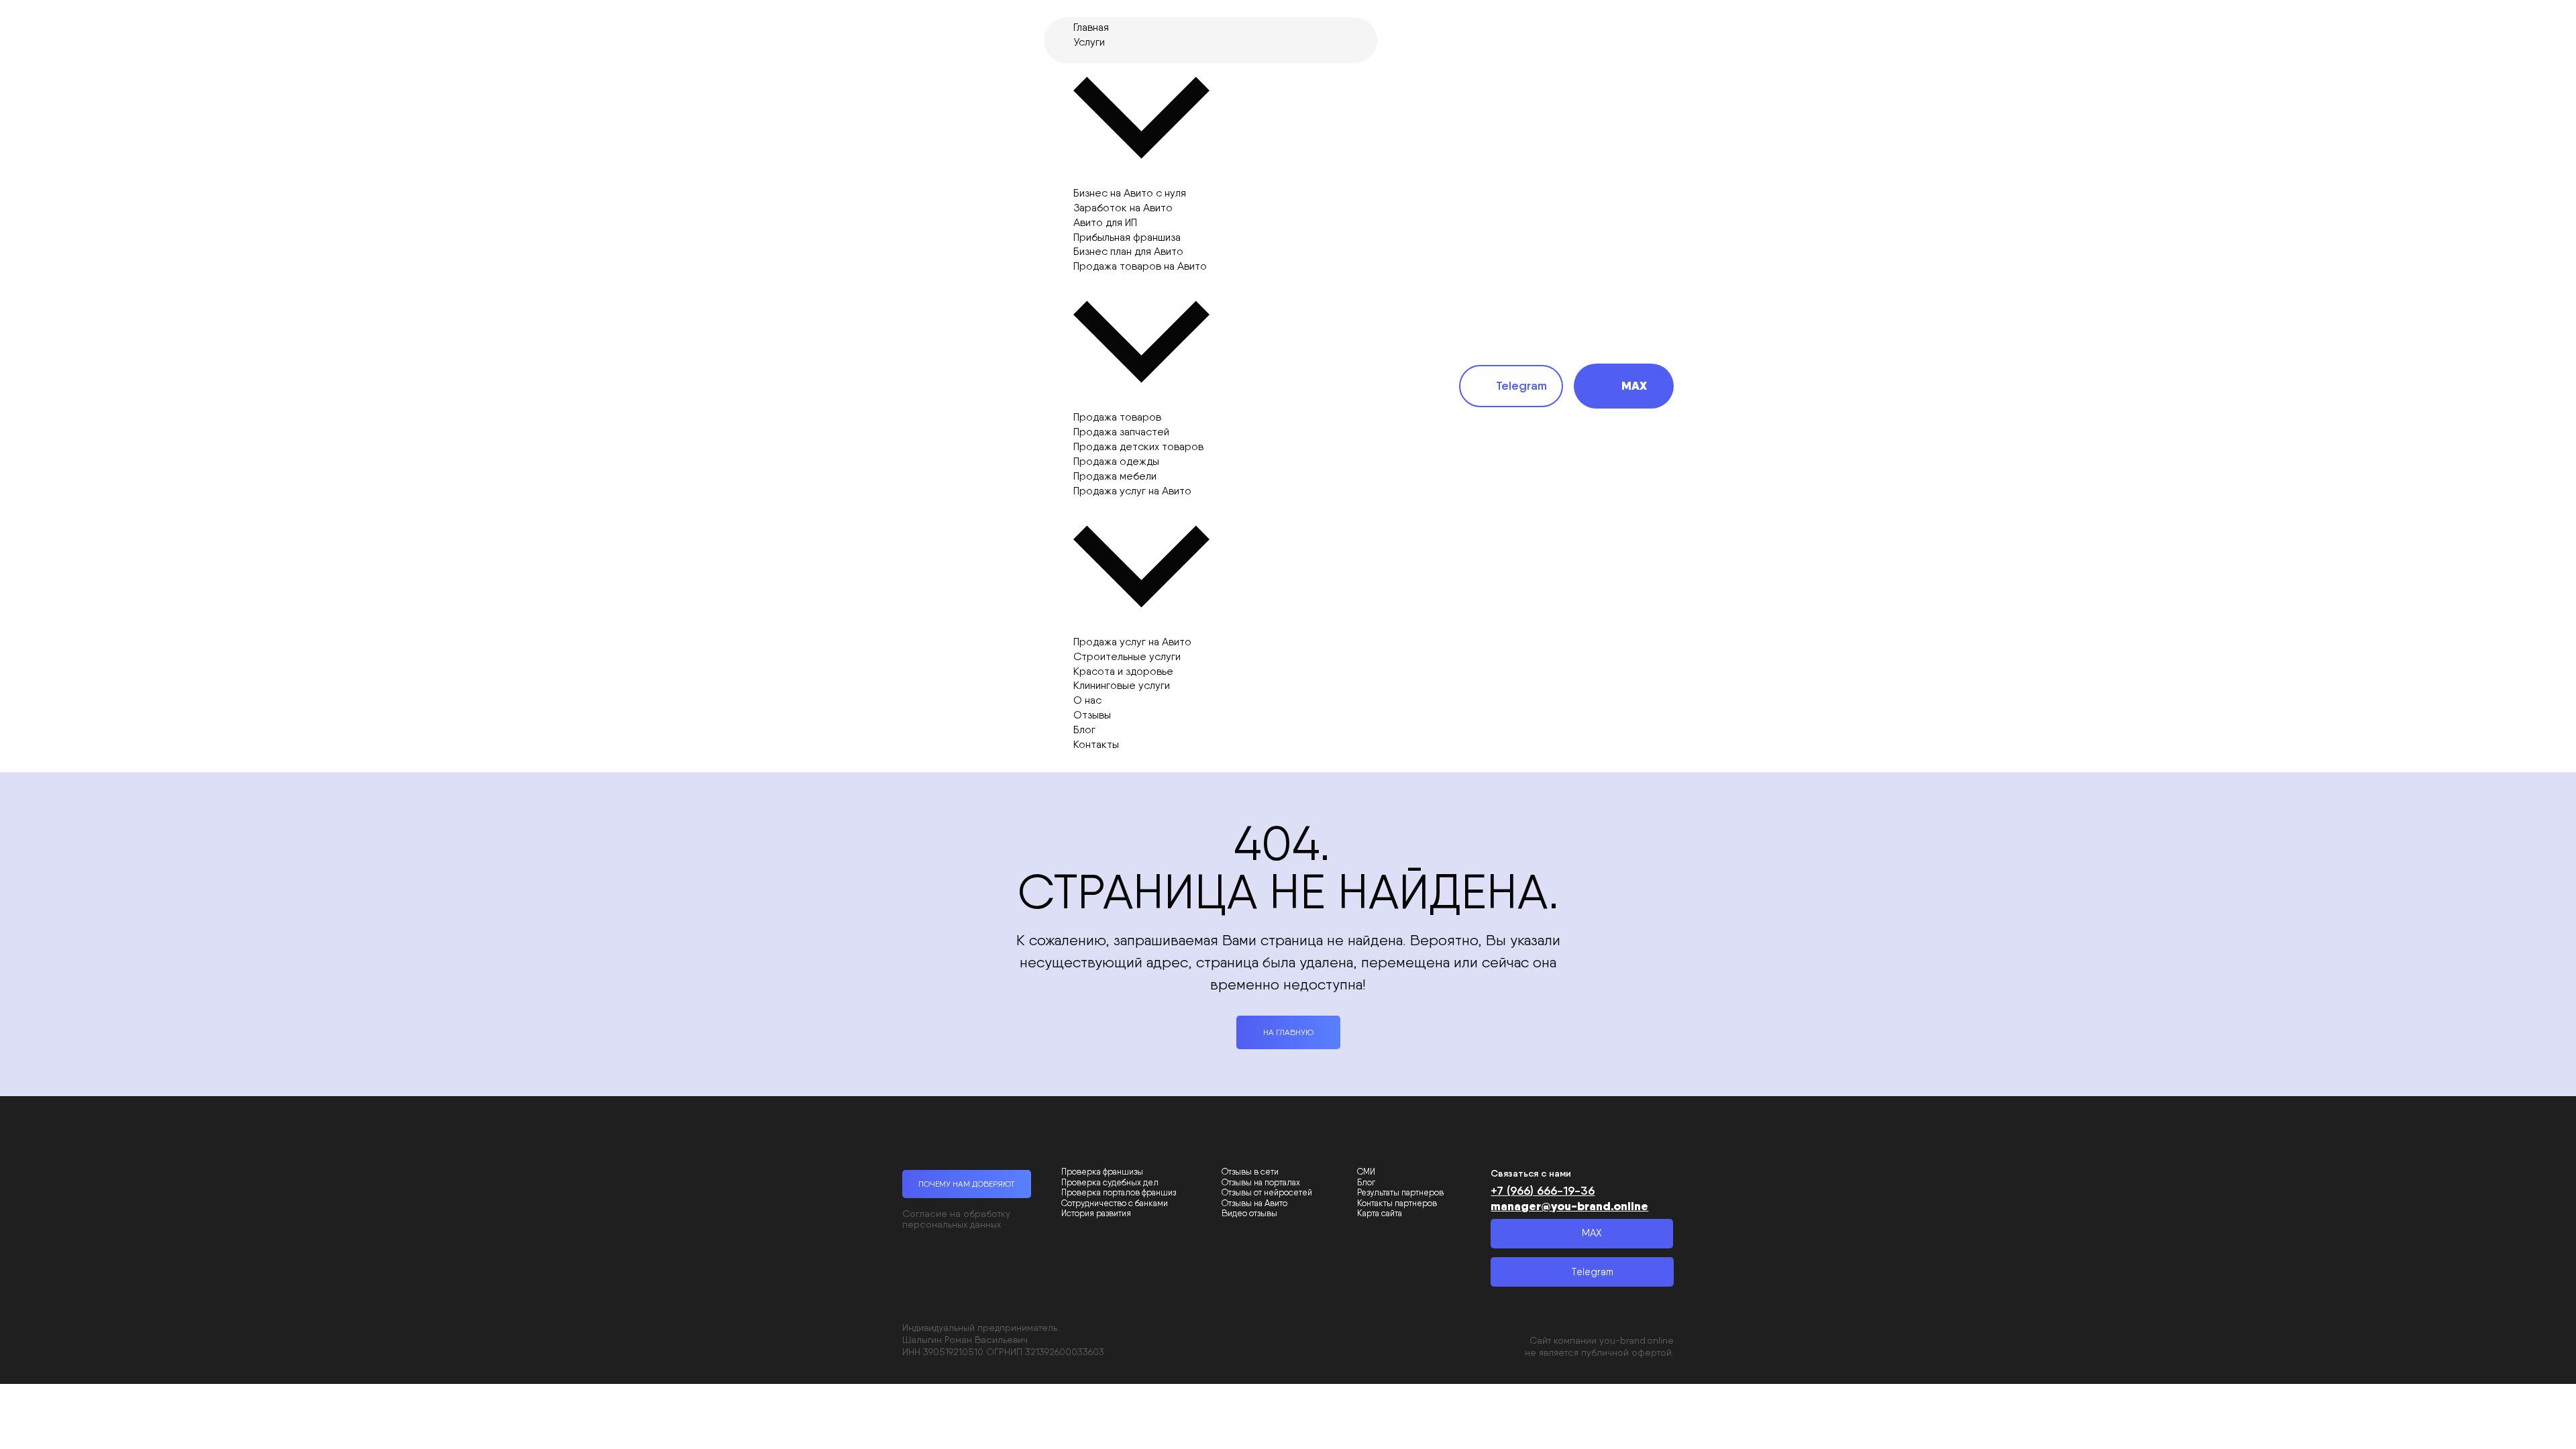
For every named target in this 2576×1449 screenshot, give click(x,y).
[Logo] (965, 386)
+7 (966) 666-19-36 (1543, 1191)
